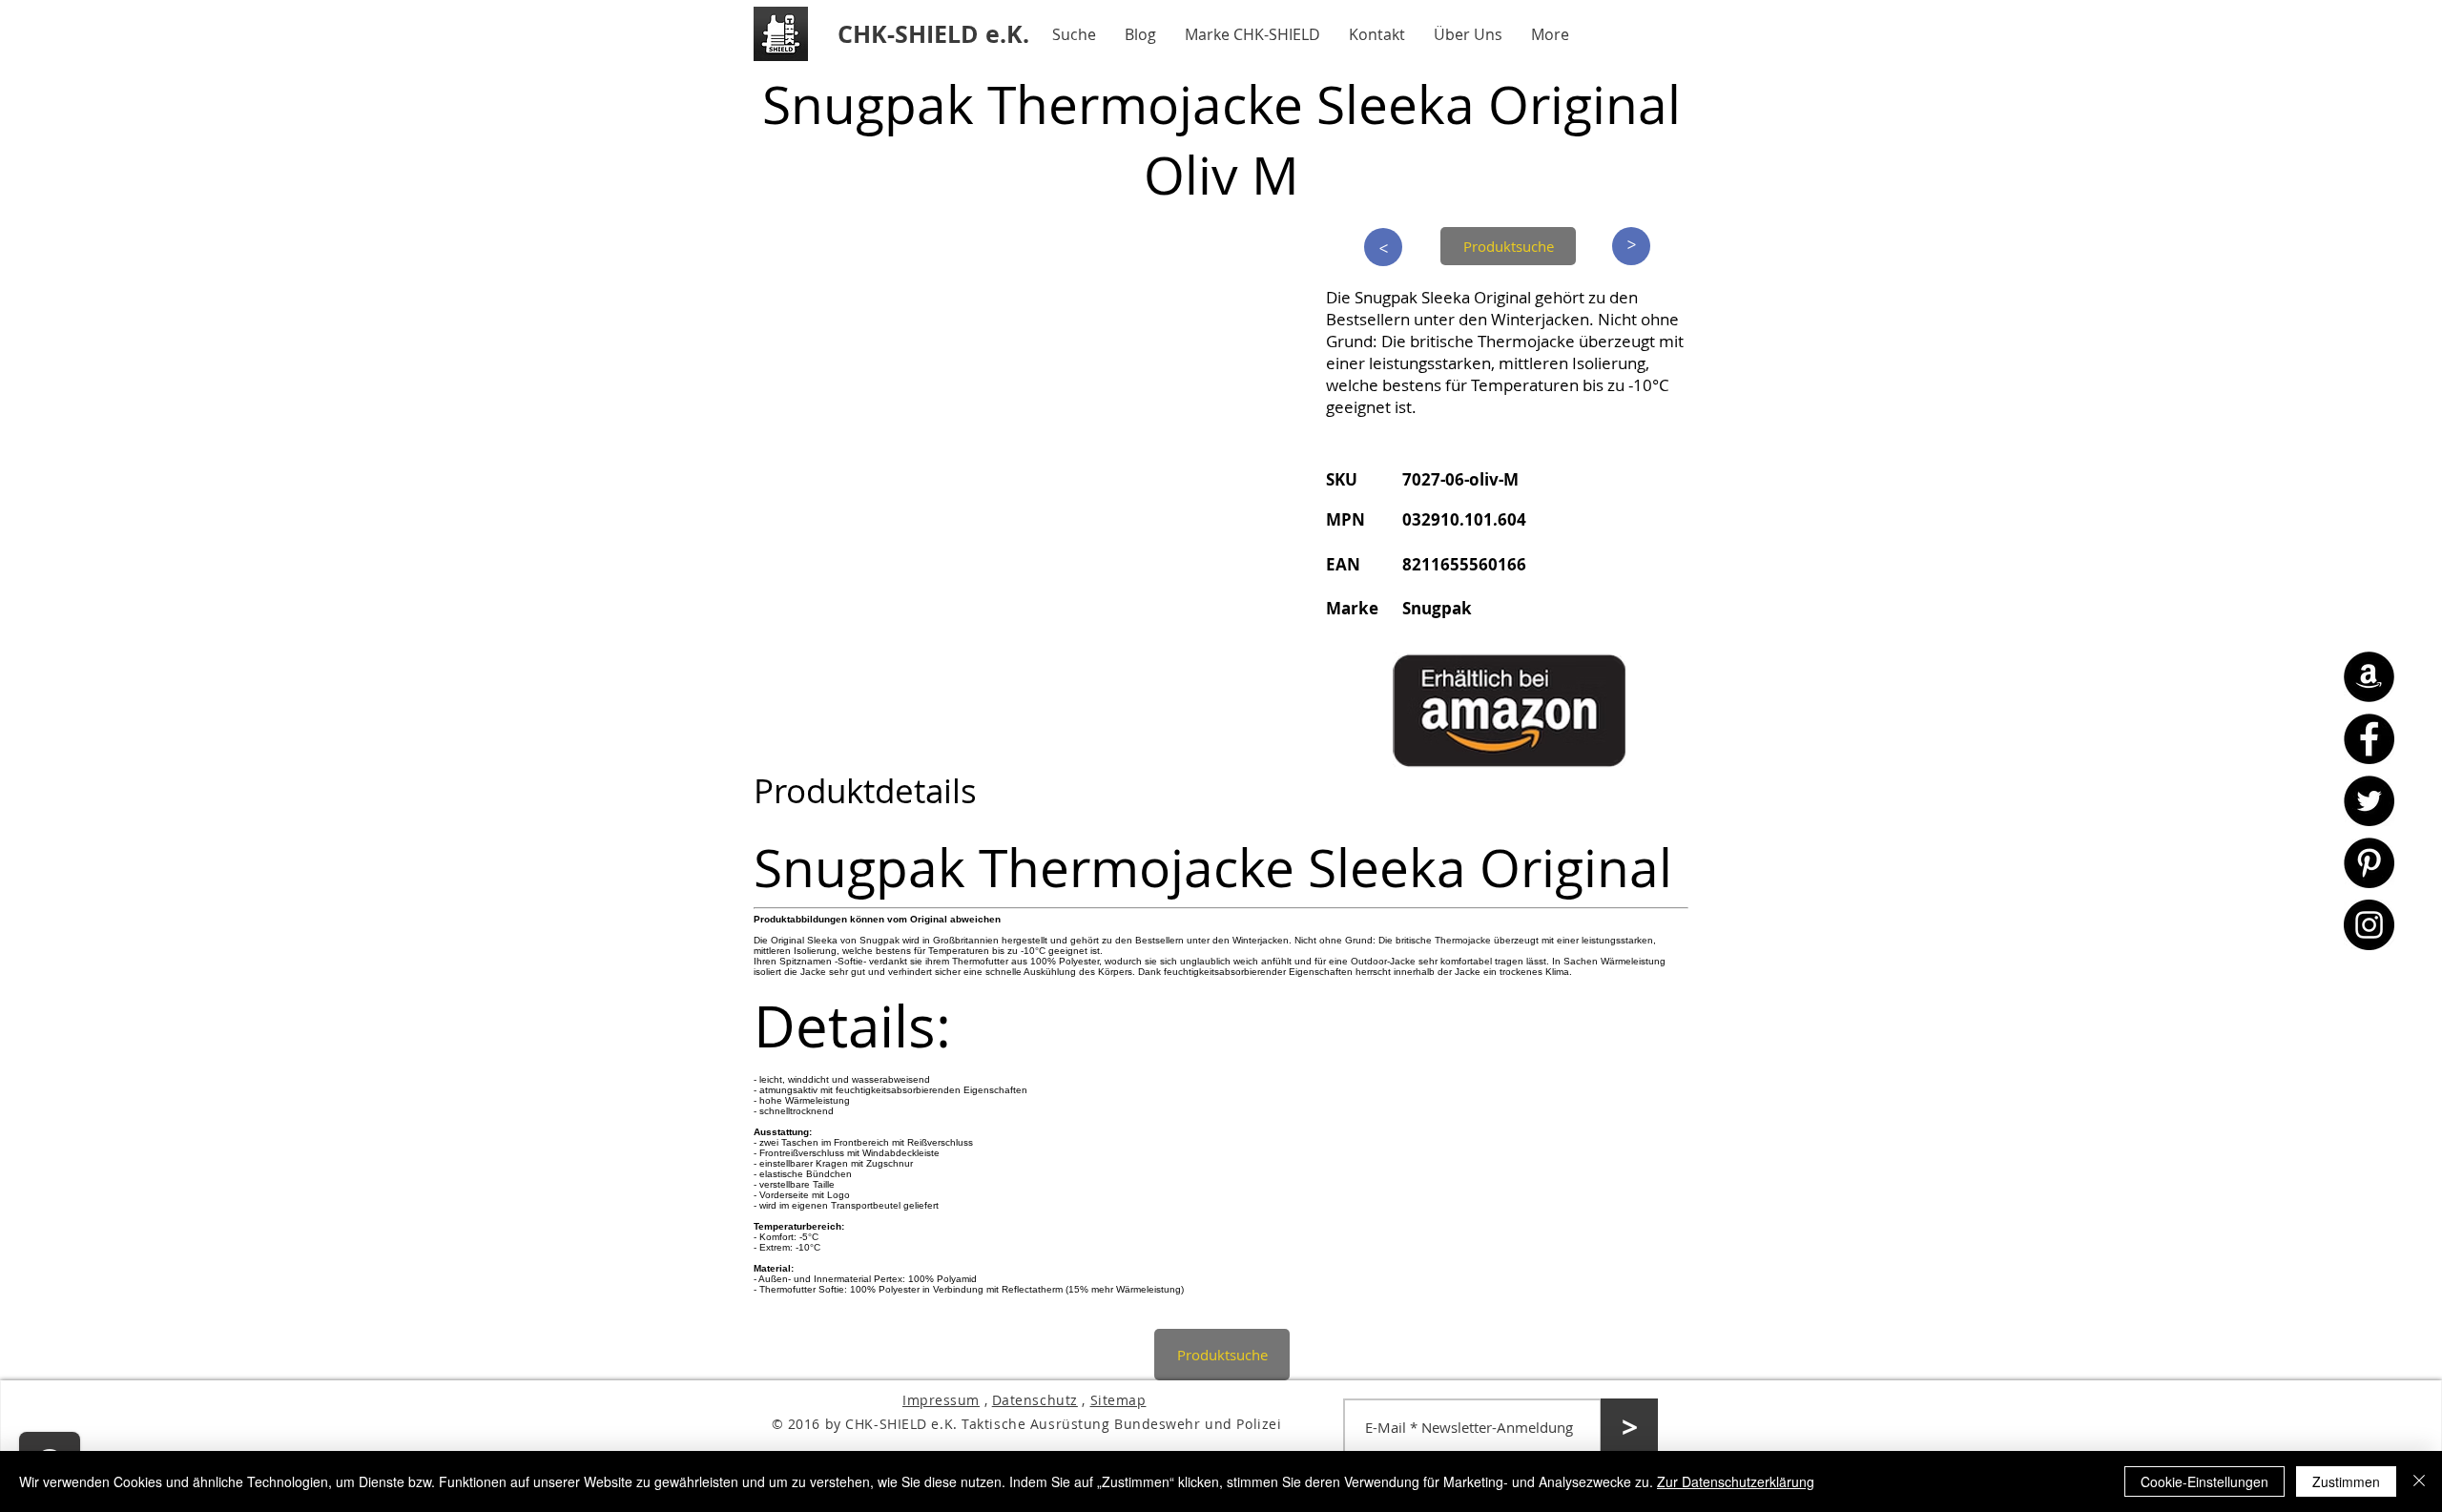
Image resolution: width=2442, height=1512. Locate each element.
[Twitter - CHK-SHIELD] (2369, 801)
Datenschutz (1035, 1400)
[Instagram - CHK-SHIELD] (2369, 925)
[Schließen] (2419, 1481)
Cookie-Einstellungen (2204, 1481)
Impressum (941, 1400)
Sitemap (1118, 1400)
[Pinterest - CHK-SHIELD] (2369, 863)
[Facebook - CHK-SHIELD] (2369, 739)
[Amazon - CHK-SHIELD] (2369, 677)
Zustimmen (2346, 1481)
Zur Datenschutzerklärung (1736, 1481)
